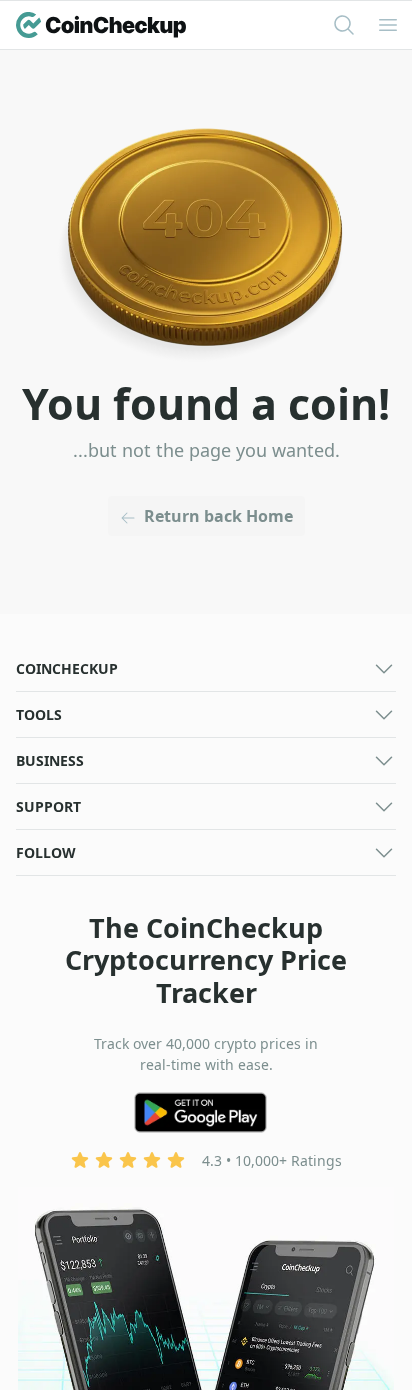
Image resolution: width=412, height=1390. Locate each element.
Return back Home (218, 516)
